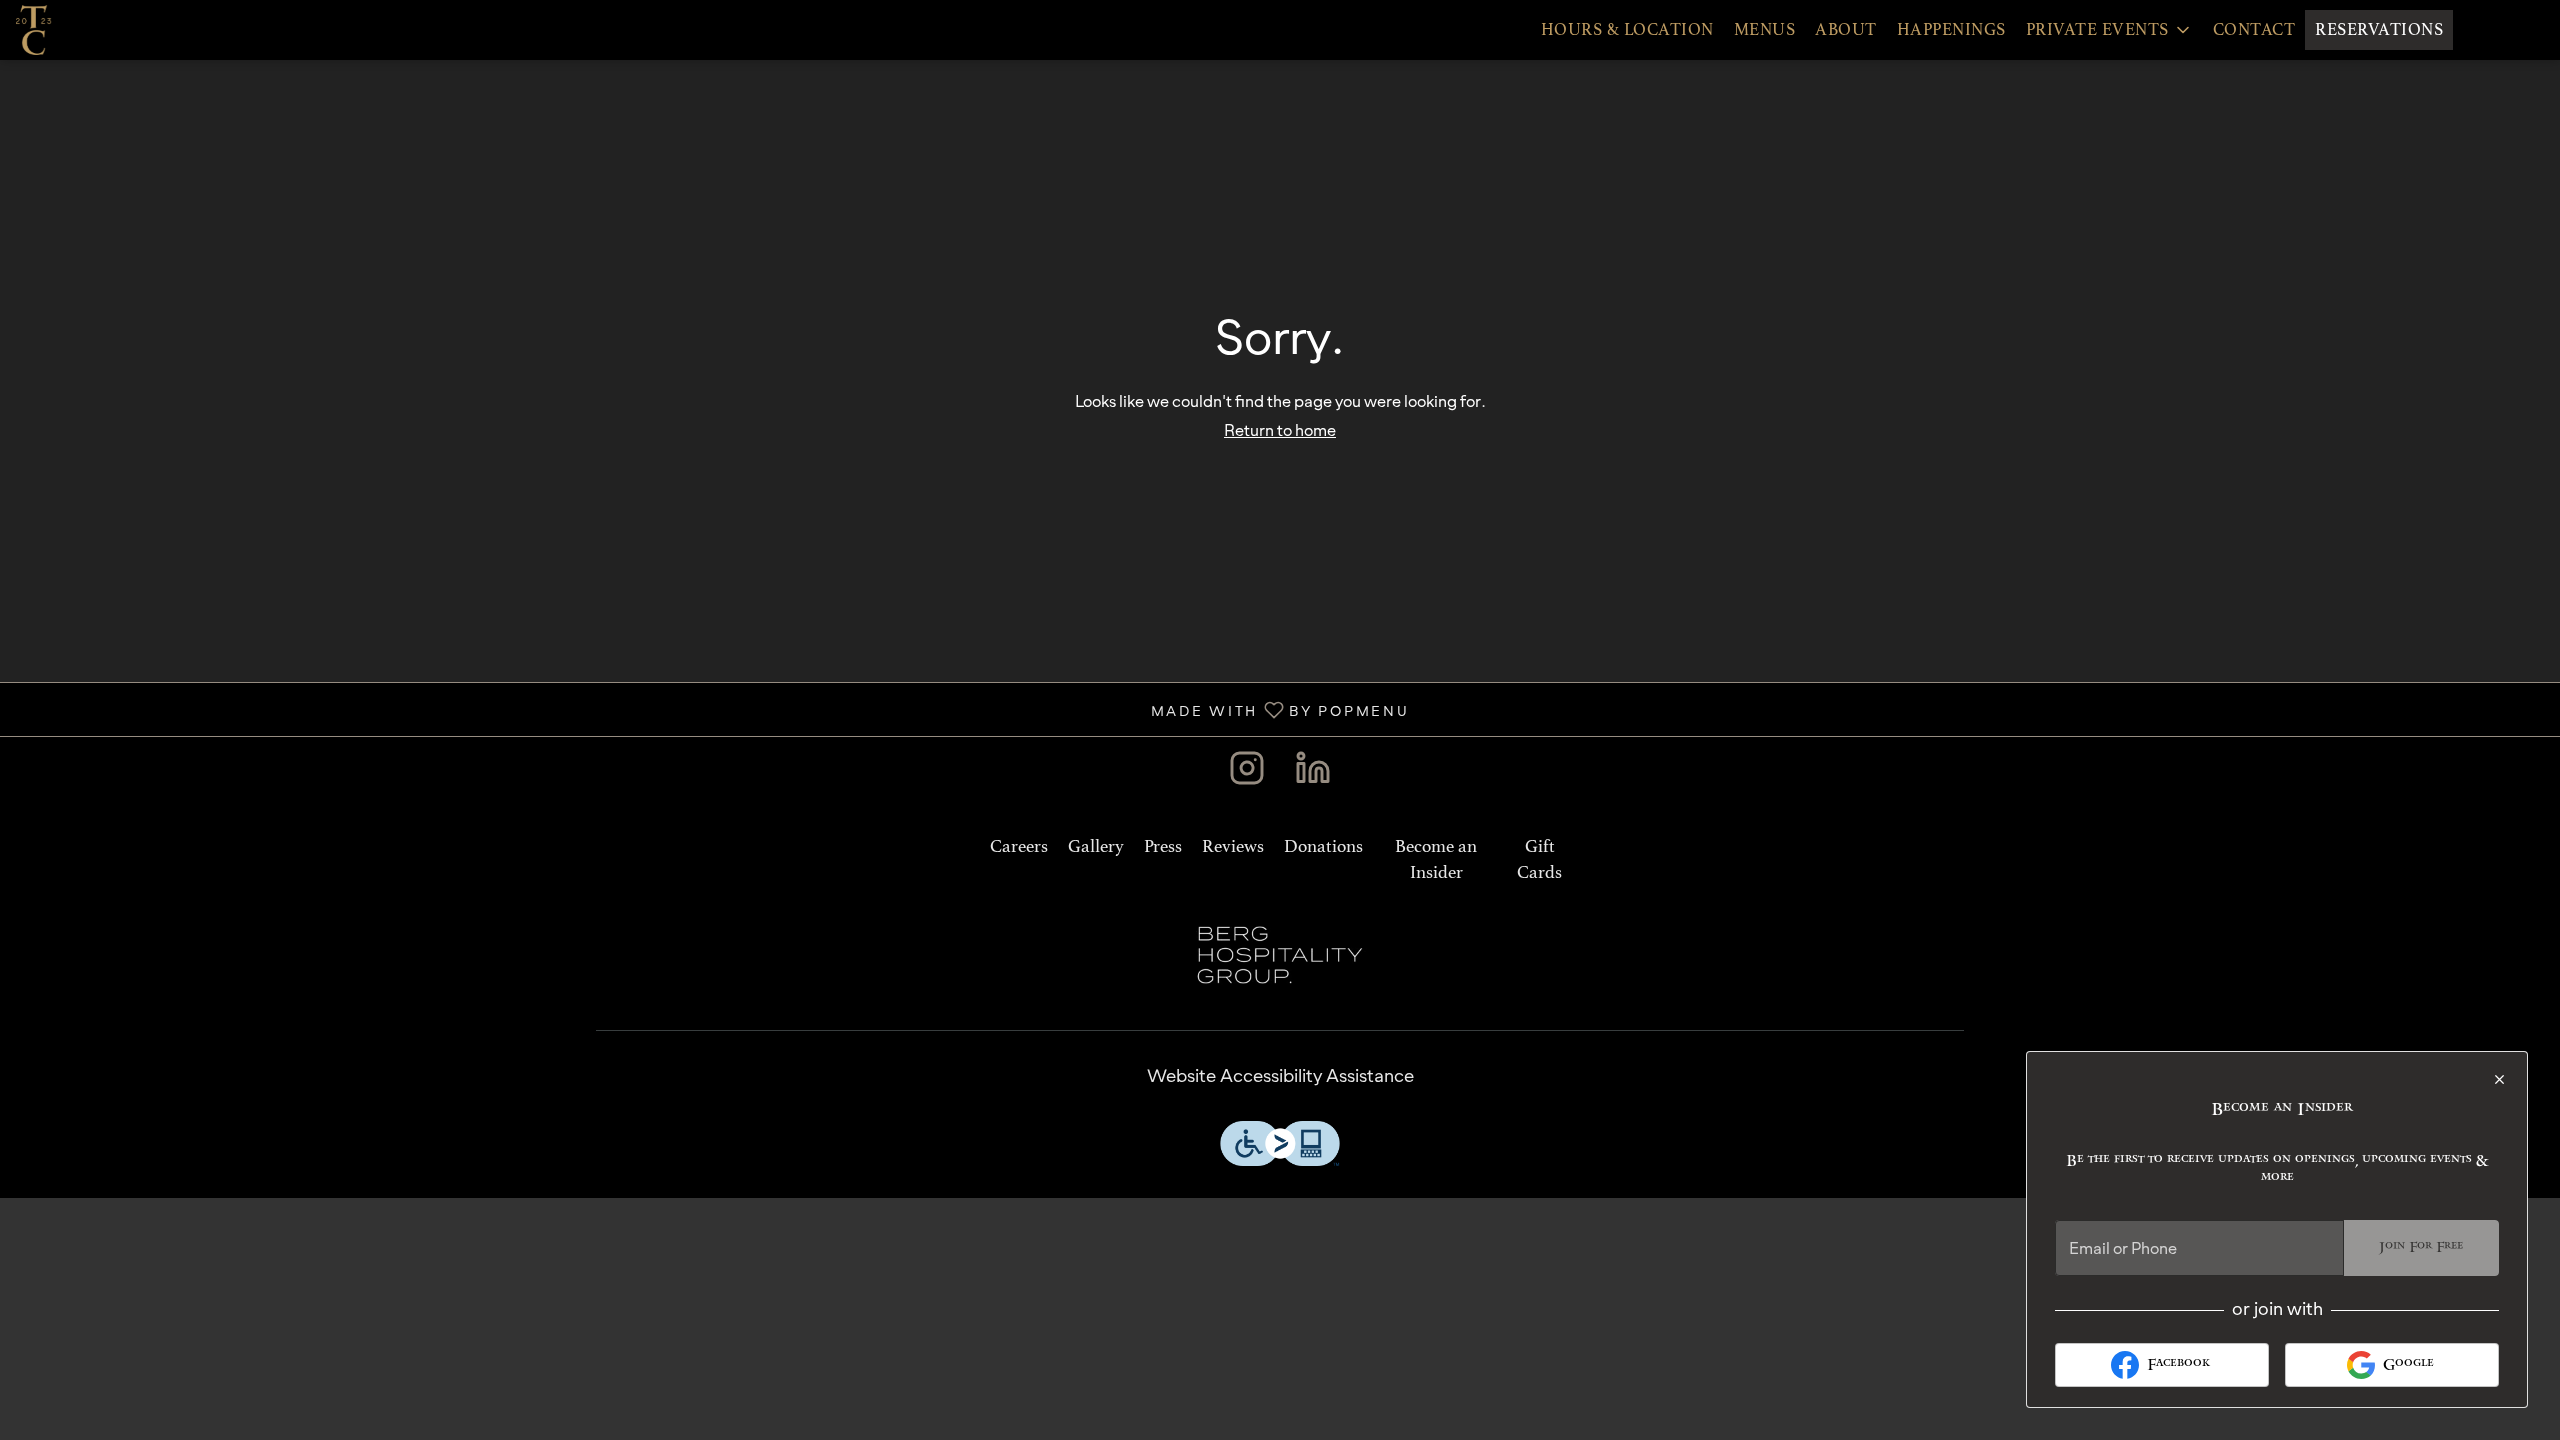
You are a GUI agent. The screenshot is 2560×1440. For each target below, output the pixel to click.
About (1846, 29)
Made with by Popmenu (712, 708)
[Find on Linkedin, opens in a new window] (1313, 772)
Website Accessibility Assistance (1280, 1075)
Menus (1765, 29)
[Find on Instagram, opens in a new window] (1247, 772)
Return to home (1280, 430)
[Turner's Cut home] (106, 30)
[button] (2109, 30)
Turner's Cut (1280, 955)
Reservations (2379, 29)
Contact (2254, 29)
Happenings (1951, 29)
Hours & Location (1627, 29)
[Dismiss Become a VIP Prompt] (2499, 1079)
